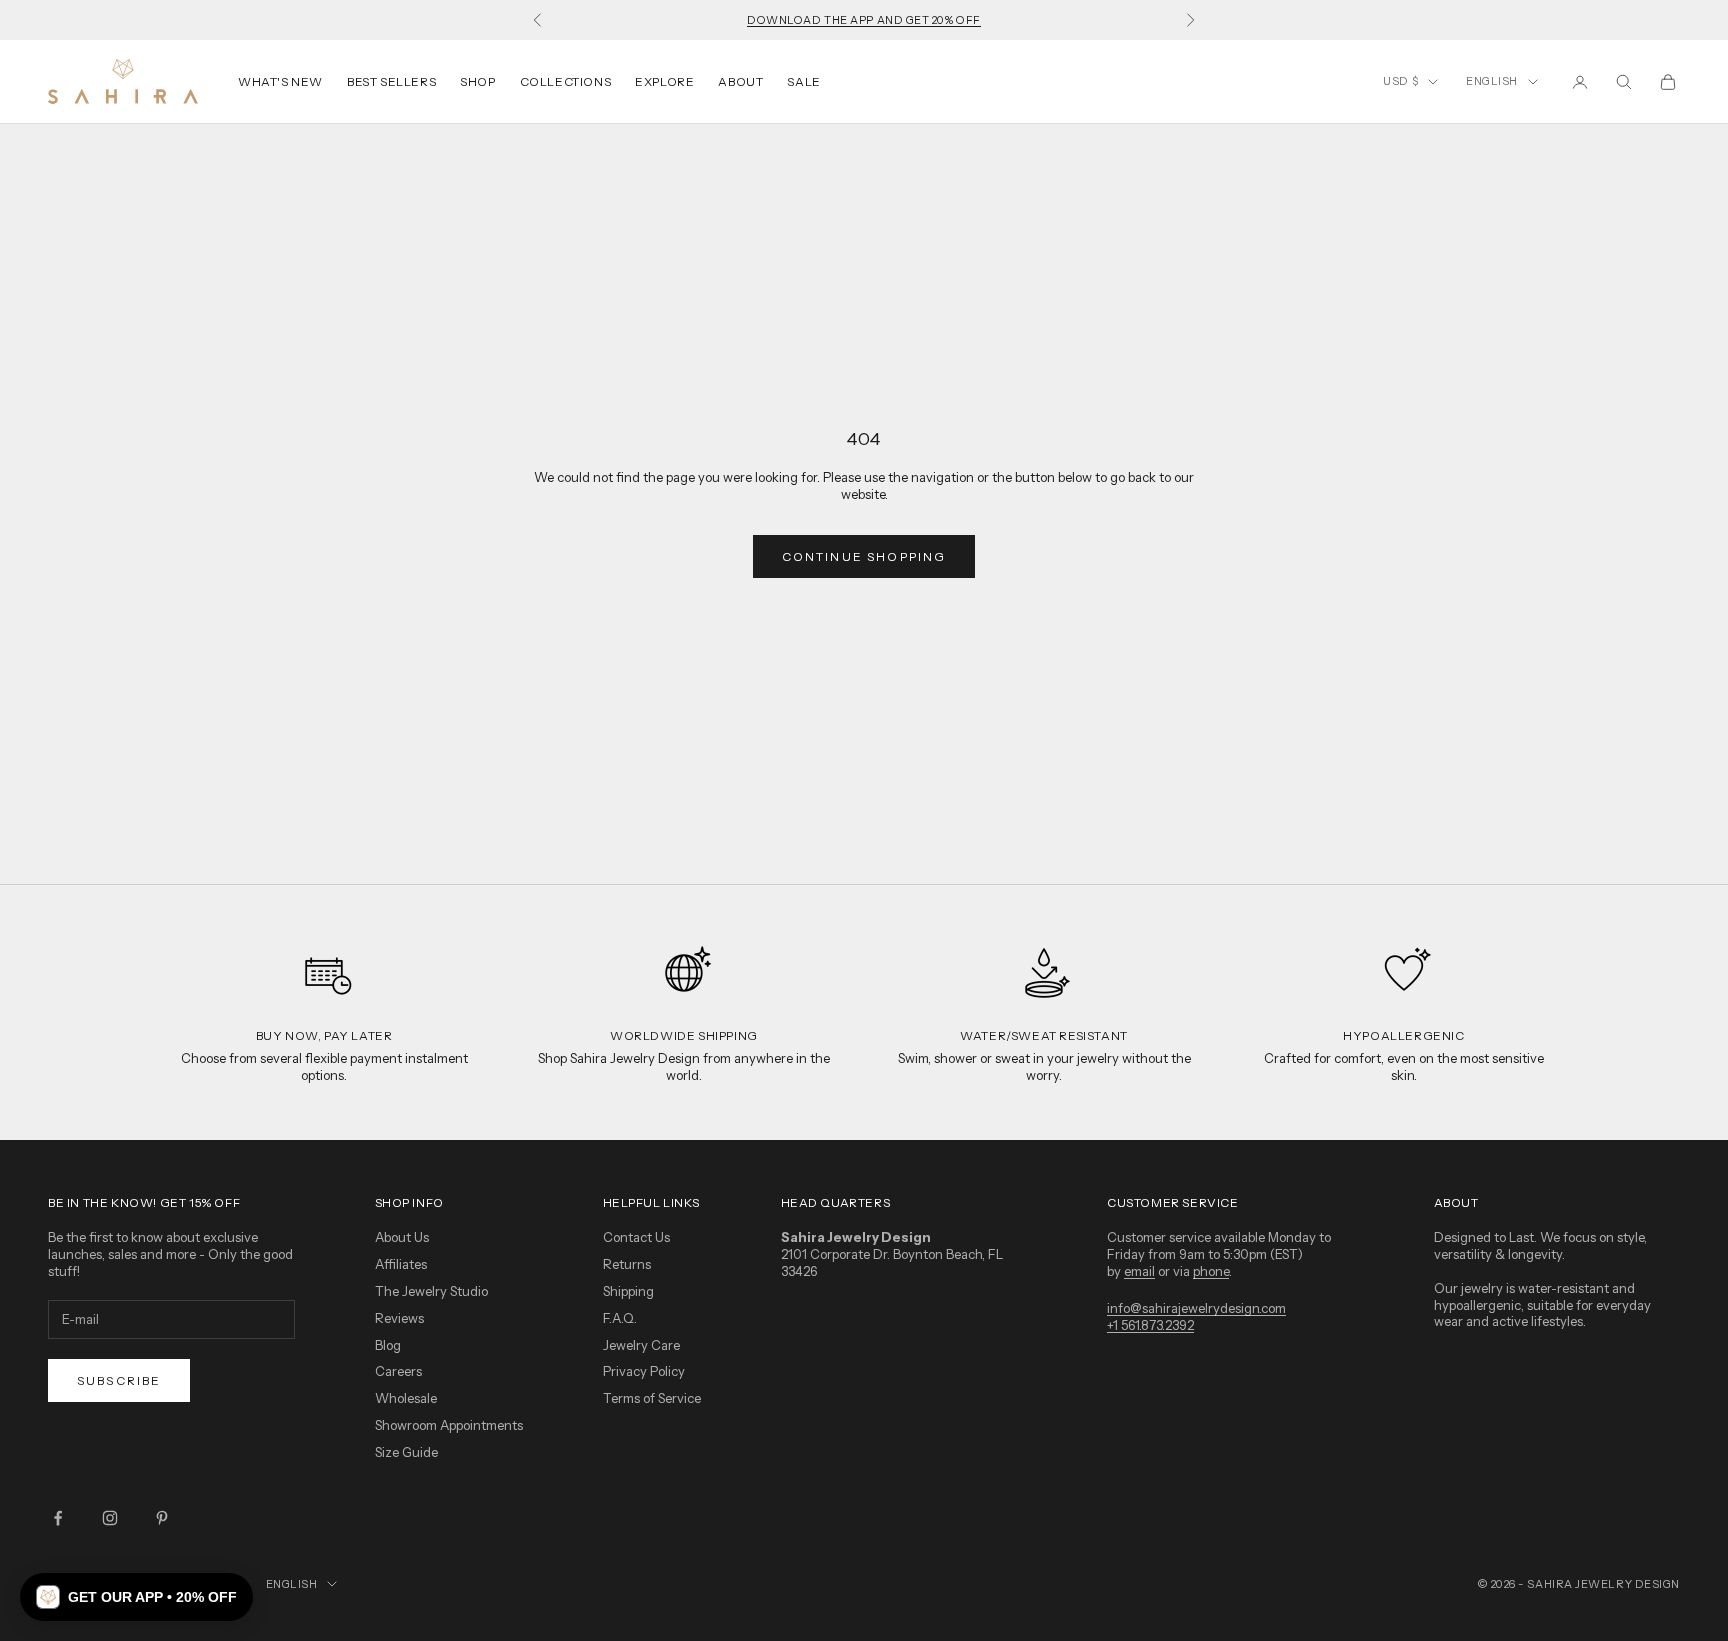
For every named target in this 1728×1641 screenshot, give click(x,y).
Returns (627, 1264)
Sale (803, 81)
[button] (136, 1597)
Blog (388, 1345)
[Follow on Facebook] (58, 1518)
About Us (402, 1237)
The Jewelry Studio (431, 1291)
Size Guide (406, 1452)
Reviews (399, 1318)
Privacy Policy (644, 1371)
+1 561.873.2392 (1150, 1325)
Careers (398, 1371)
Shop (477, 81)
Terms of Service (652, 1398)
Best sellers (391, 81)
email (1139, 1271)
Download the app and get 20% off (864, 20)
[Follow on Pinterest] (162, 1518)
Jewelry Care (641, 1345)
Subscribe (119, 1380)
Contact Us (636, 1237)
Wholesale (406, 1398)
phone (1211, 1271)
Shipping (628, 1291)
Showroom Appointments (449, 1425)
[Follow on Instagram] (110, 1518)
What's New (280, 81)
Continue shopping (864, 556)
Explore (664, 81)
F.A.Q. (620, 1318)
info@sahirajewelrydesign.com (1196, 1308)
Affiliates (401, 1264)
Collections (566, 81)
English (1492, 81)
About (740, 81)
